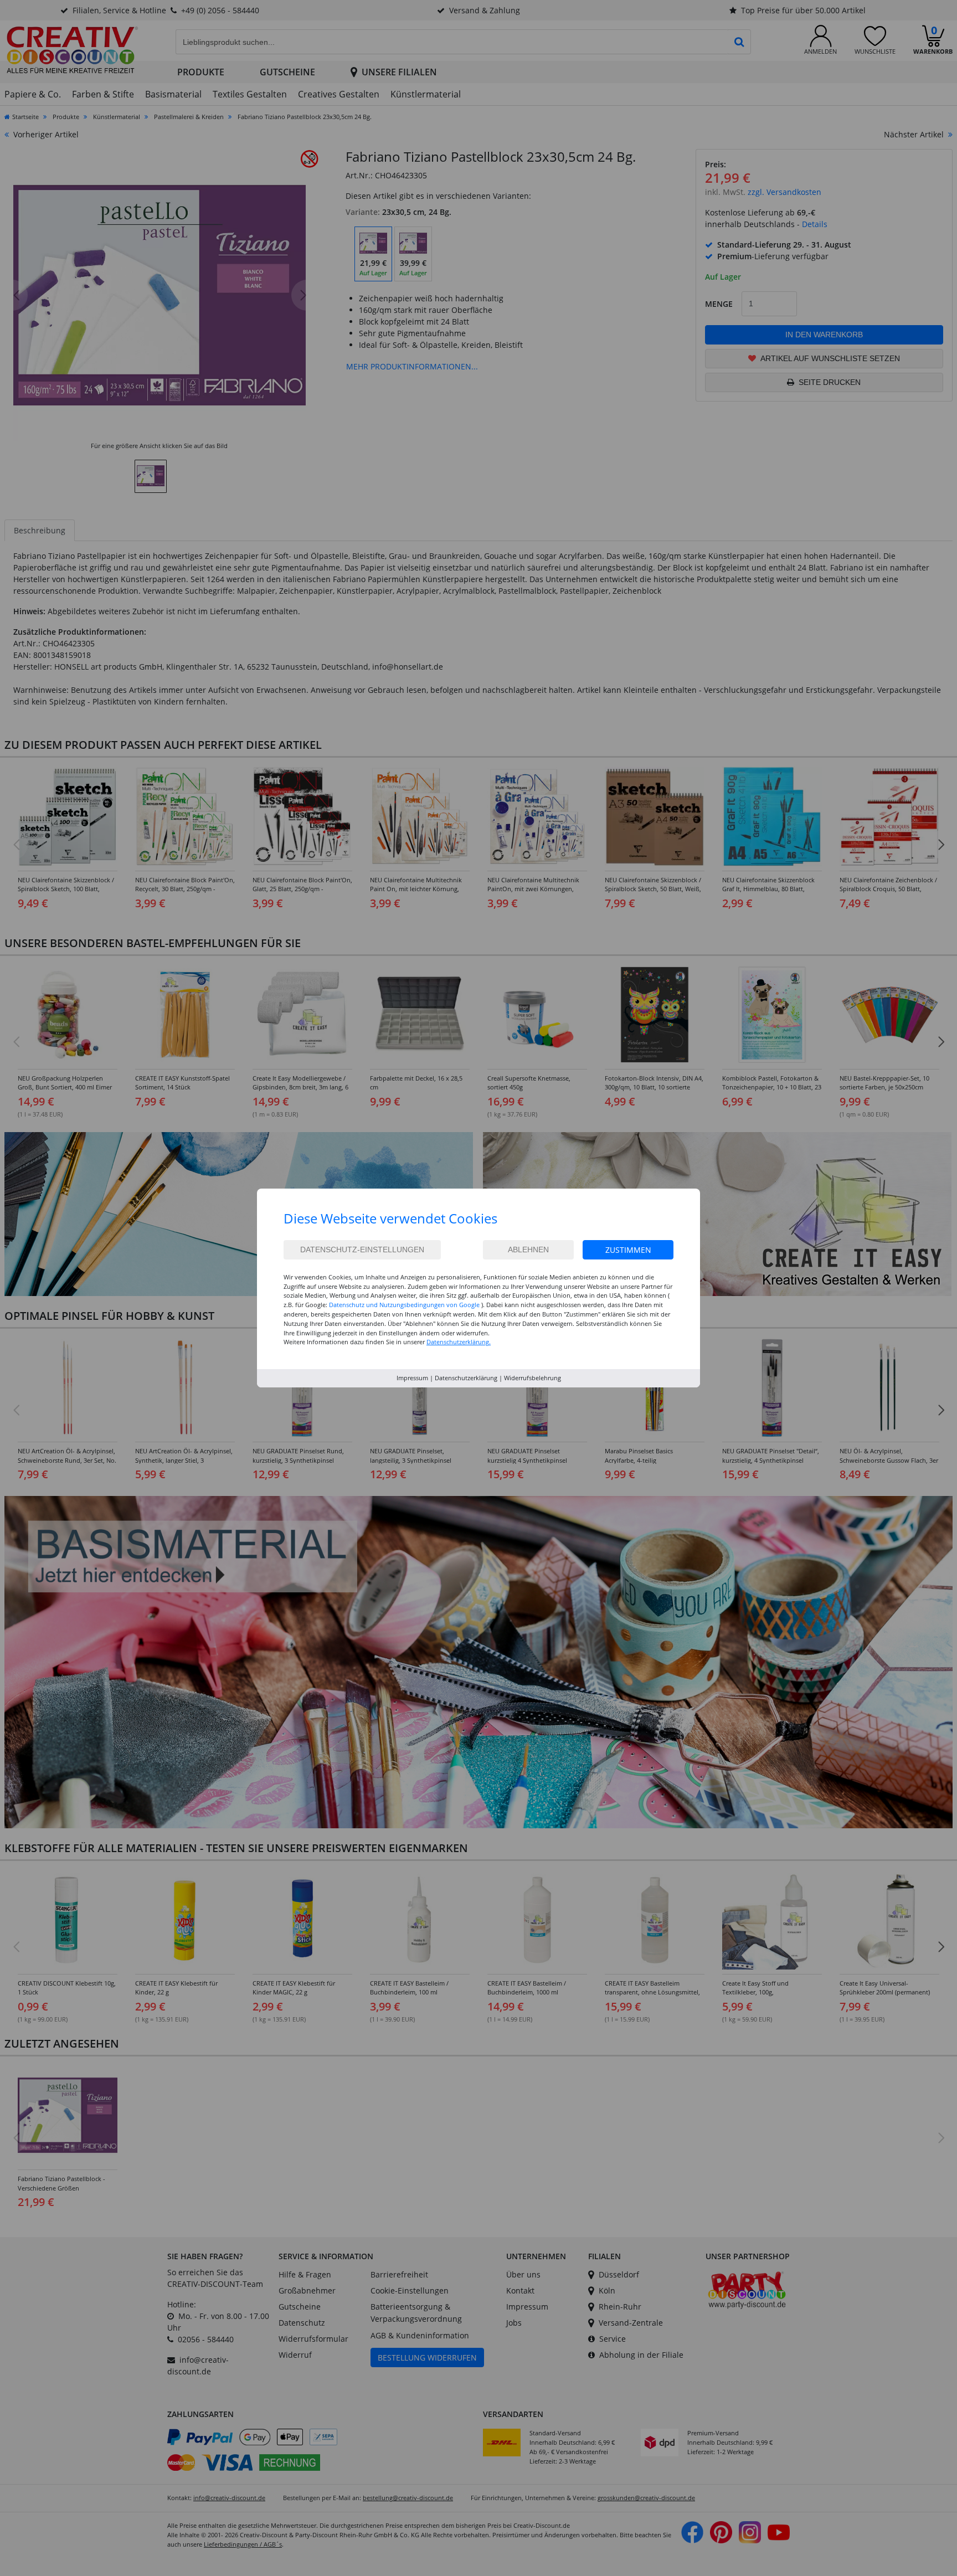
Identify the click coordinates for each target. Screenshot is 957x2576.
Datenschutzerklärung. (459, 1342)
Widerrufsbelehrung (532, 1378)
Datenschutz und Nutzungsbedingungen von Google (404, 1305)
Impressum (412, 1378)
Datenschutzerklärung (466, 1378)
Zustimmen (628, 1250)
